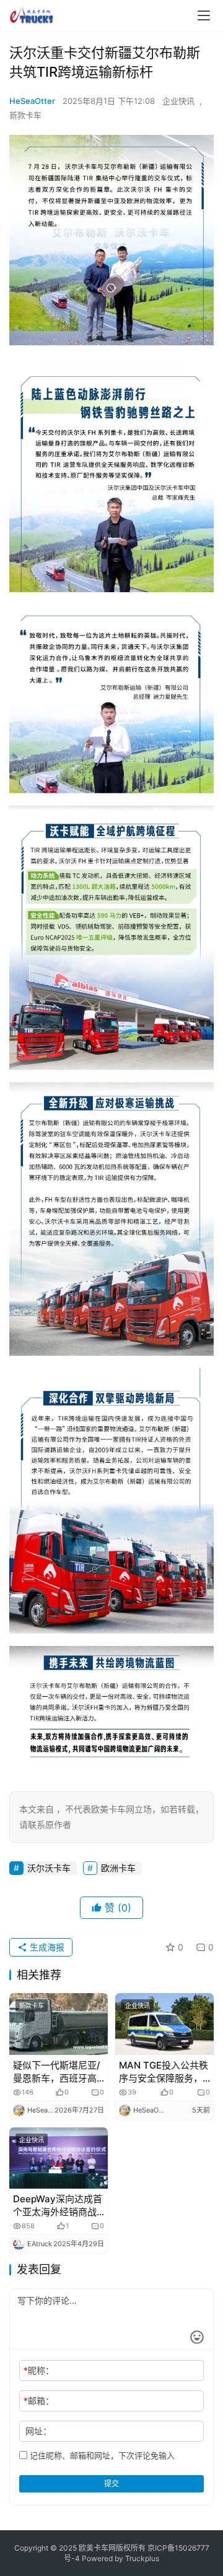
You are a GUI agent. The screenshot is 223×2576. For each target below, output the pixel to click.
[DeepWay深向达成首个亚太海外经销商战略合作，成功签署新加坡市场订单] (59, 2158)
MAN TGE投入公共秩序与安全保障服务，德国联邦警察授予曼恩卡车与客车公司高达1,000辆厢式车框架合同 (164, 2072)
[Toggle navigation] (204, 15)
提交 (111, 2483)
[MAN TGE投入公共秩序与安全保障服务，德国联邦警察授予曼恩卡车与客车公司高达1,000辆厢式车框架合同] (164, 2024)
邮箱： (39, 2401)
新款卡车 (25, 115)
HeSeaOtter (32, 101)
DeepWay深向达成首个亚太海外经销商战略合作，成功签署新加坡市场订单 (58, 2206)
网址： (38, 2431)
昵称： (39, 2370)
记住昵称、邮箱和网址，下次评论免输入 (101, 2455)
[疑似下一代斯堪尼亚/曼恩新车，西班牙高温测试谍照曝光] (59, 2024)
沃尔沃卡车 (49, 1868)
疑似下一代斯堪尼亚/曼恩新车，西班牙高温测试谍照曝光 (57, 2072)
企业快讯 (178, 101)
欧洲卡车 (118, 1868)
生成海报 (46, 1947)
